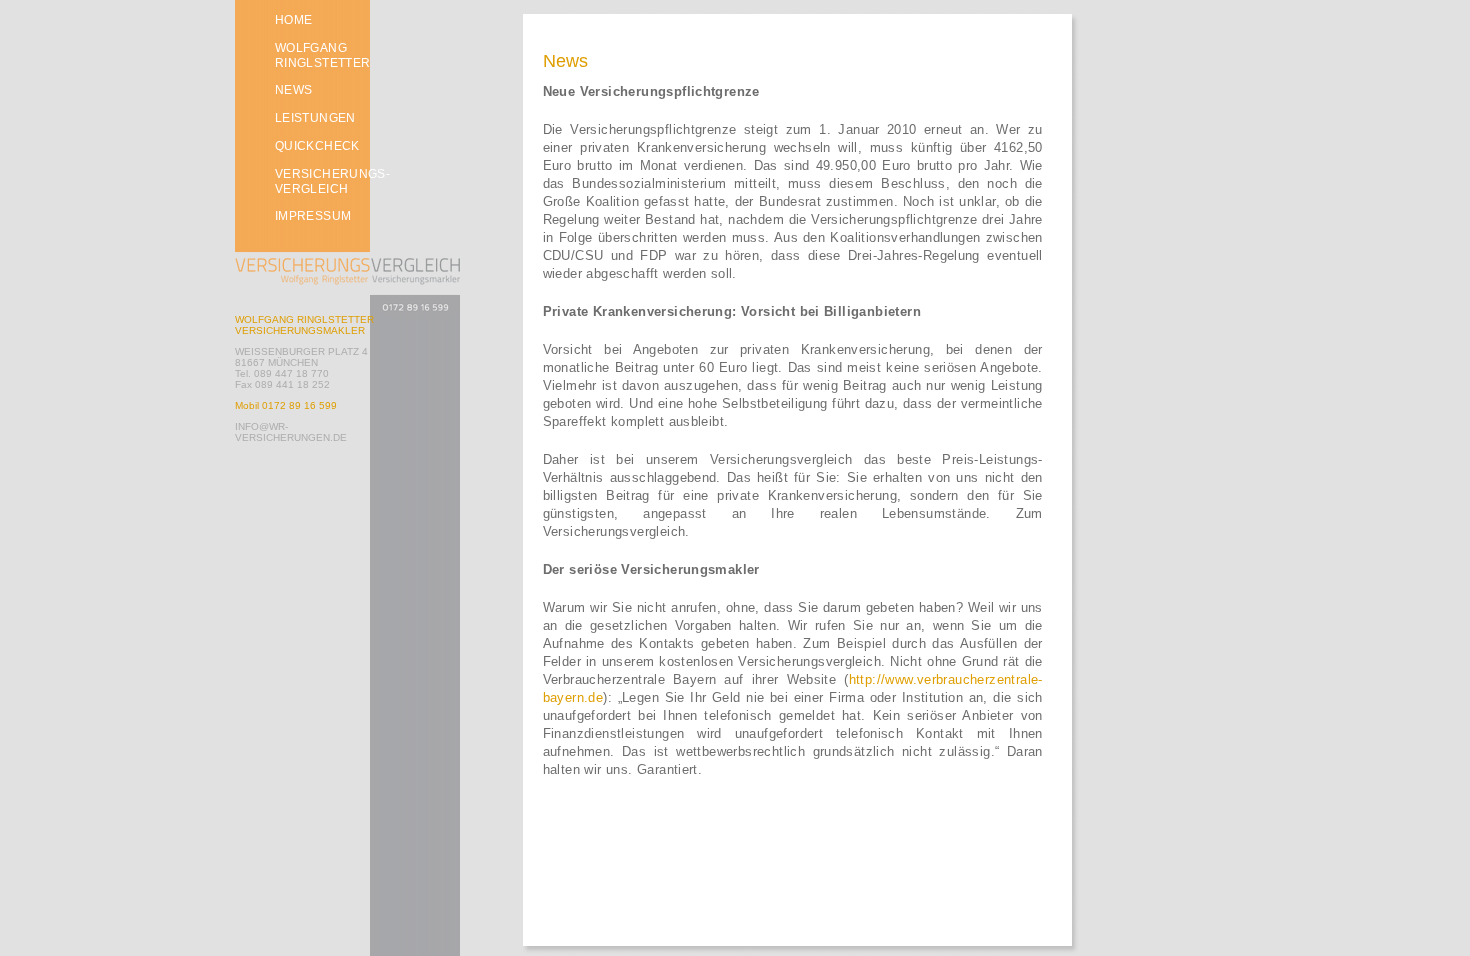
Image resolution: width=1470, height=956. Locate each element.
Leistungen (315, 118)
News (293, 90)
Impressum (313, 216)
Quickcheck (317, 146)
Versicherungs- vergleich (332, 181)
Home (293, 20)
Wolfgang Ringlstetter (322, 55)
